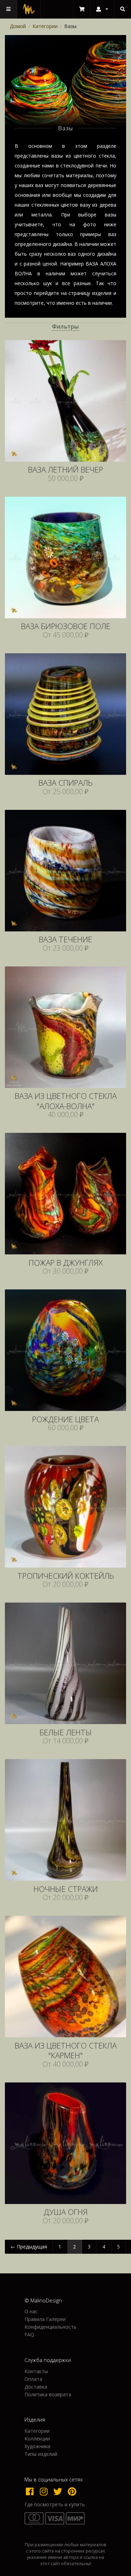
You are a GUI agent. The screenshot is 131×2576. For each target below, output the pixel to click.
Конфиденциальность (50, 2327)
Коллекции (37, 2439)
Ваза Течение (65, 940)
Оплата (33, 2379)
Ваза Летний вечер (65, 470)
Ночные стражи (66, 1889)
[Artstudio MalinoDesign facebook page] (31, 2491)
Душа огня (66, 2212)
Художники (37, 2446)
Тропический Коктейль (66, 1576)
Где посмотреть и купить (55, 2505)
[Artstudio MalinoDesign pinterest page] (72, 2491)
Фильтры (65, 326)
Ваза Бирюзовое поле (66, 626)
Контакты (36, 2372)
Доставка (36, 2387)
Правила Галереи (45, 2319)
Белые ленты (66, 1733)
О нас (31, 2312)
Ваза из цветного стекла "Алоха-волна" (66, 1101)
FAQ (29, 2334)
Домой (18, 26)
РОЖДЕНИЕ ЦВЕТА (65, 1420)
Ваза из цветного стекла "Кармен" (66, 2051)
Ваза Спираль (65, 783)
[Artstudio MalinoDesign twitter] (59, 2491)
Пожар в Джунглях (66, 1263)
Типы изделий (41, 2454)
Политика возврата (48, 2394)
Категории (45, 26)
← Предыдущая (29, 2247)
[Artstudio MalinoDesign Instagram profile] (45, 2491)
